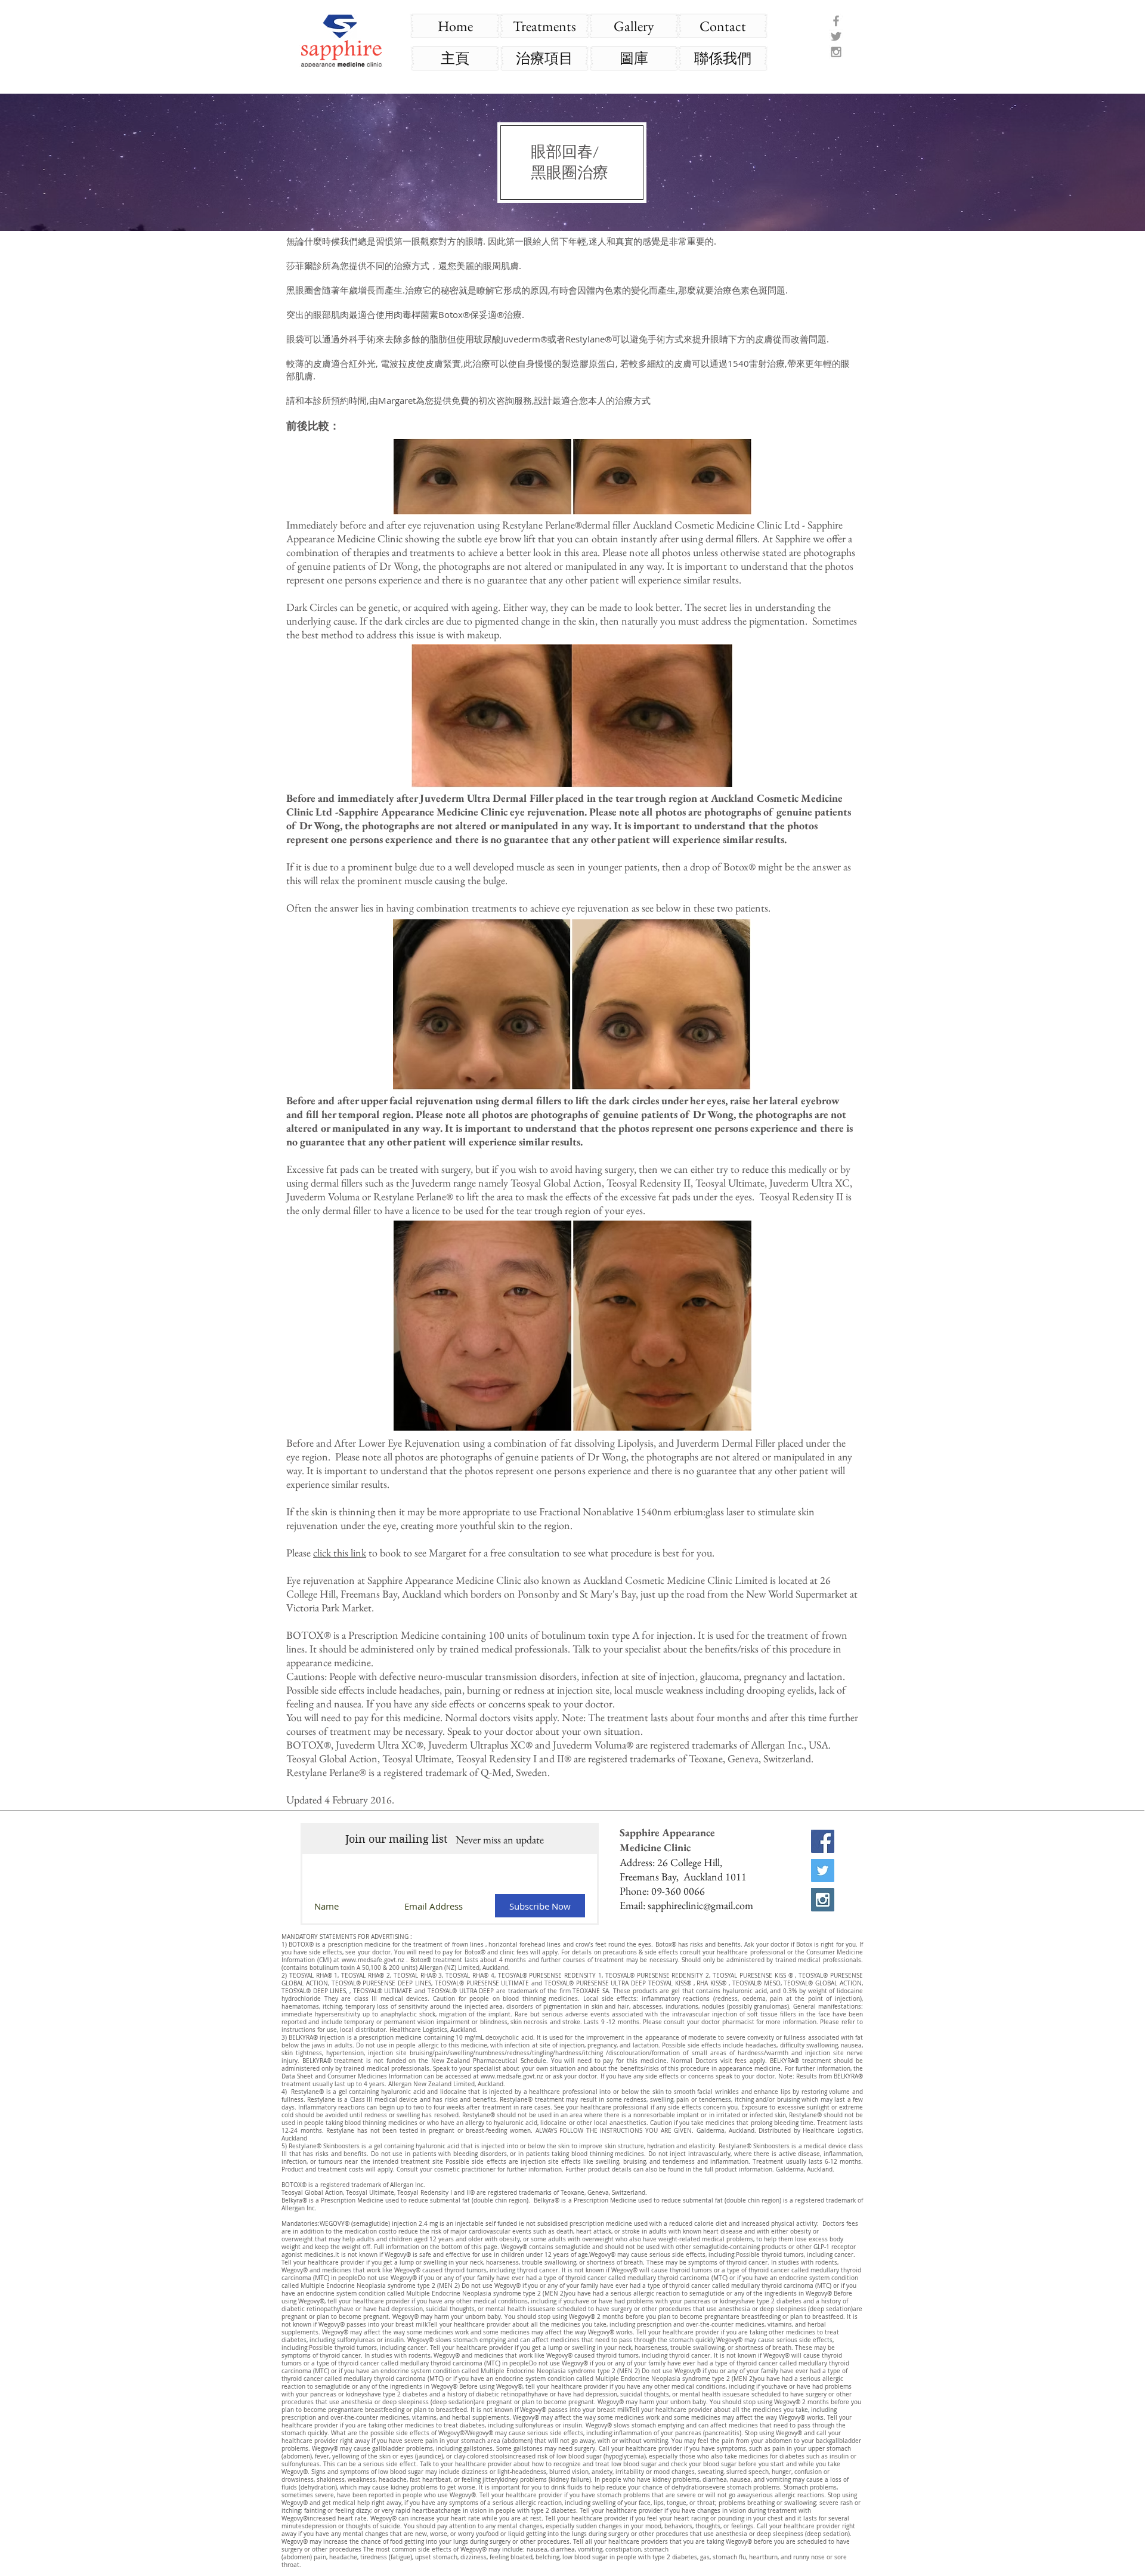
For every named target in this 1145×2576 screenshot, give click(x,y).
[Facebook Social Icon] (823, 1841)
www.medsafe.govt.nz (373, 1960)
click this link (340, 1553)
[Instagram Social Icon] (823, 1900)
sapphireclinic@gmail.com (700, 1905)
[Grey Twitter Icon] (836, 36)
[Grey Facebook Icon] (836, 21)
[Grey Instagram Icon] (836, 52)
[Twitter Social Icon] (823, 1871)
